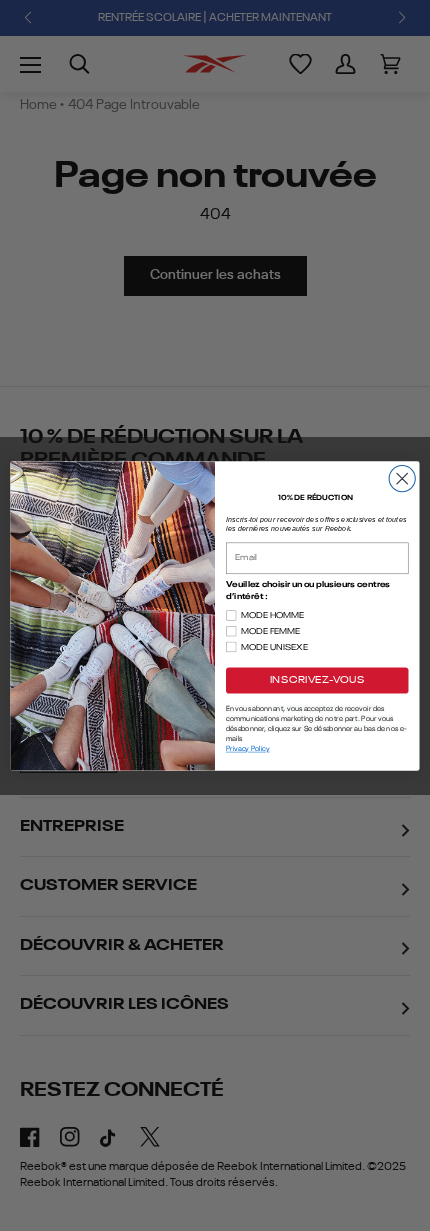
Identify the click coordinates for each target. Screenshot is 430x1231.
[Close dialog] (402, 478)
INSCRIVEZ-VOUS (317, 680)
